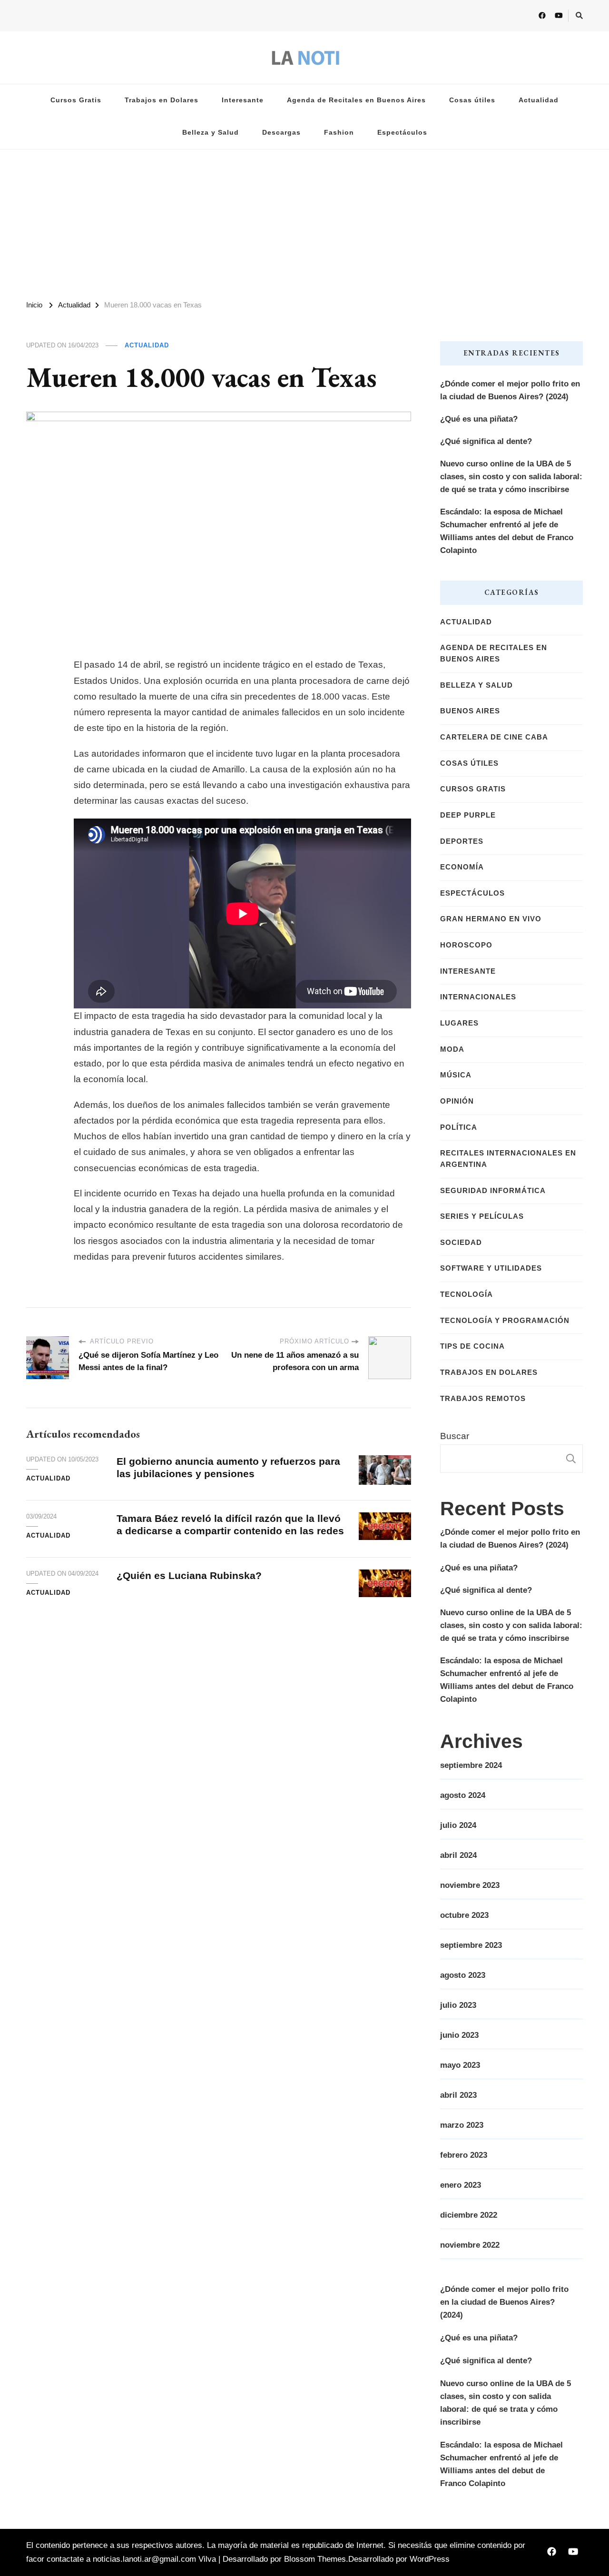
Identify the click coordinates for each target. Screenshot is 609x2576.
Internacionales (478, 997)
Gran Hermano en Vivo (491, 919)
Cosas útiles (472, 100)
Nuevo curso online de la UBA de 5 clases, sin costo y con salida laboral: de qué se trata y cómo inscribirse (511, 477)
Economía (462, 867)
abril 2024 (458, 1855)
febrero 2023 (464, 2155)
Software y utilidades (491, 1268)
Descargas (281, 133)
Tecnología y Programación (505, 1321)
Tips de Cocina (472, 1346)
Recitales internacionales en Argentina (508, 1159)
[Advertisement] (304, 221)
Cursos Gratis (76, 100)
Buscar (455, 1436)
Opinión (457, 1101)
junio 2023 (459, 2035)
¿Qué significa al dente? (486, 441)
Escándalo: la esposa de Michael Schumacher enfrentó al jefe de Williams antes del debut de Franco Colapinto (507, 531)
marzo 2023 (462, 2125)
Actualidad (539, 100)
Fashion (339, 133)
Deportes (462, 841)
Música (456, 1075)
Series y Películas (482, 1216)
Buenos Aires (470, 711)
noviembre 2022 (470, 2245)
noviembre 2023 (470, 1885)
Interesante (243, 100)
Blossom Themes (315, 2559)
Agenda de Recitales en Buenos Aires (356, 100)
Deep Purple (468, 815)
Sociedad (461, 1243)
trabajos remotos (483, 1399)
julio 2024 (458, 1825)
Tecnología (467, 1294)
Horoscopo (466, 945)
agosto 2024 (463, 1795)
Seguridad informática (493, 1191)
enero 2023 (461, 2185)
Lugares (459, 1023)
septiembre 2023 (471, 1945)
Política (459, 1127)
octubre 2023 (464, 1915)
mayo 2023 (460, 2065)
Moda (452, 1049)
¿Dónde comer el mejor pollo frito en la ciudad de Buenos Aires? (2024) (510, 390)
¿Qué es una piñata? (479, 419)
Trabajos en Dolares (162, 100)
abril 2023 (458, 2095)
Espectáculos (402, 133)
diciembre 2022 (469, 2215)
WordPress (430, 2559)
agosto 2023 (463, 1975)
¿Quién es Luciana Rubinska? (189, 1575)
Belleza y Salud (211, 133)
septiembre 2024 (471, 1765)
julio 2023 (458, 2005)
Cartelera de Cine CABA (494, 737)
